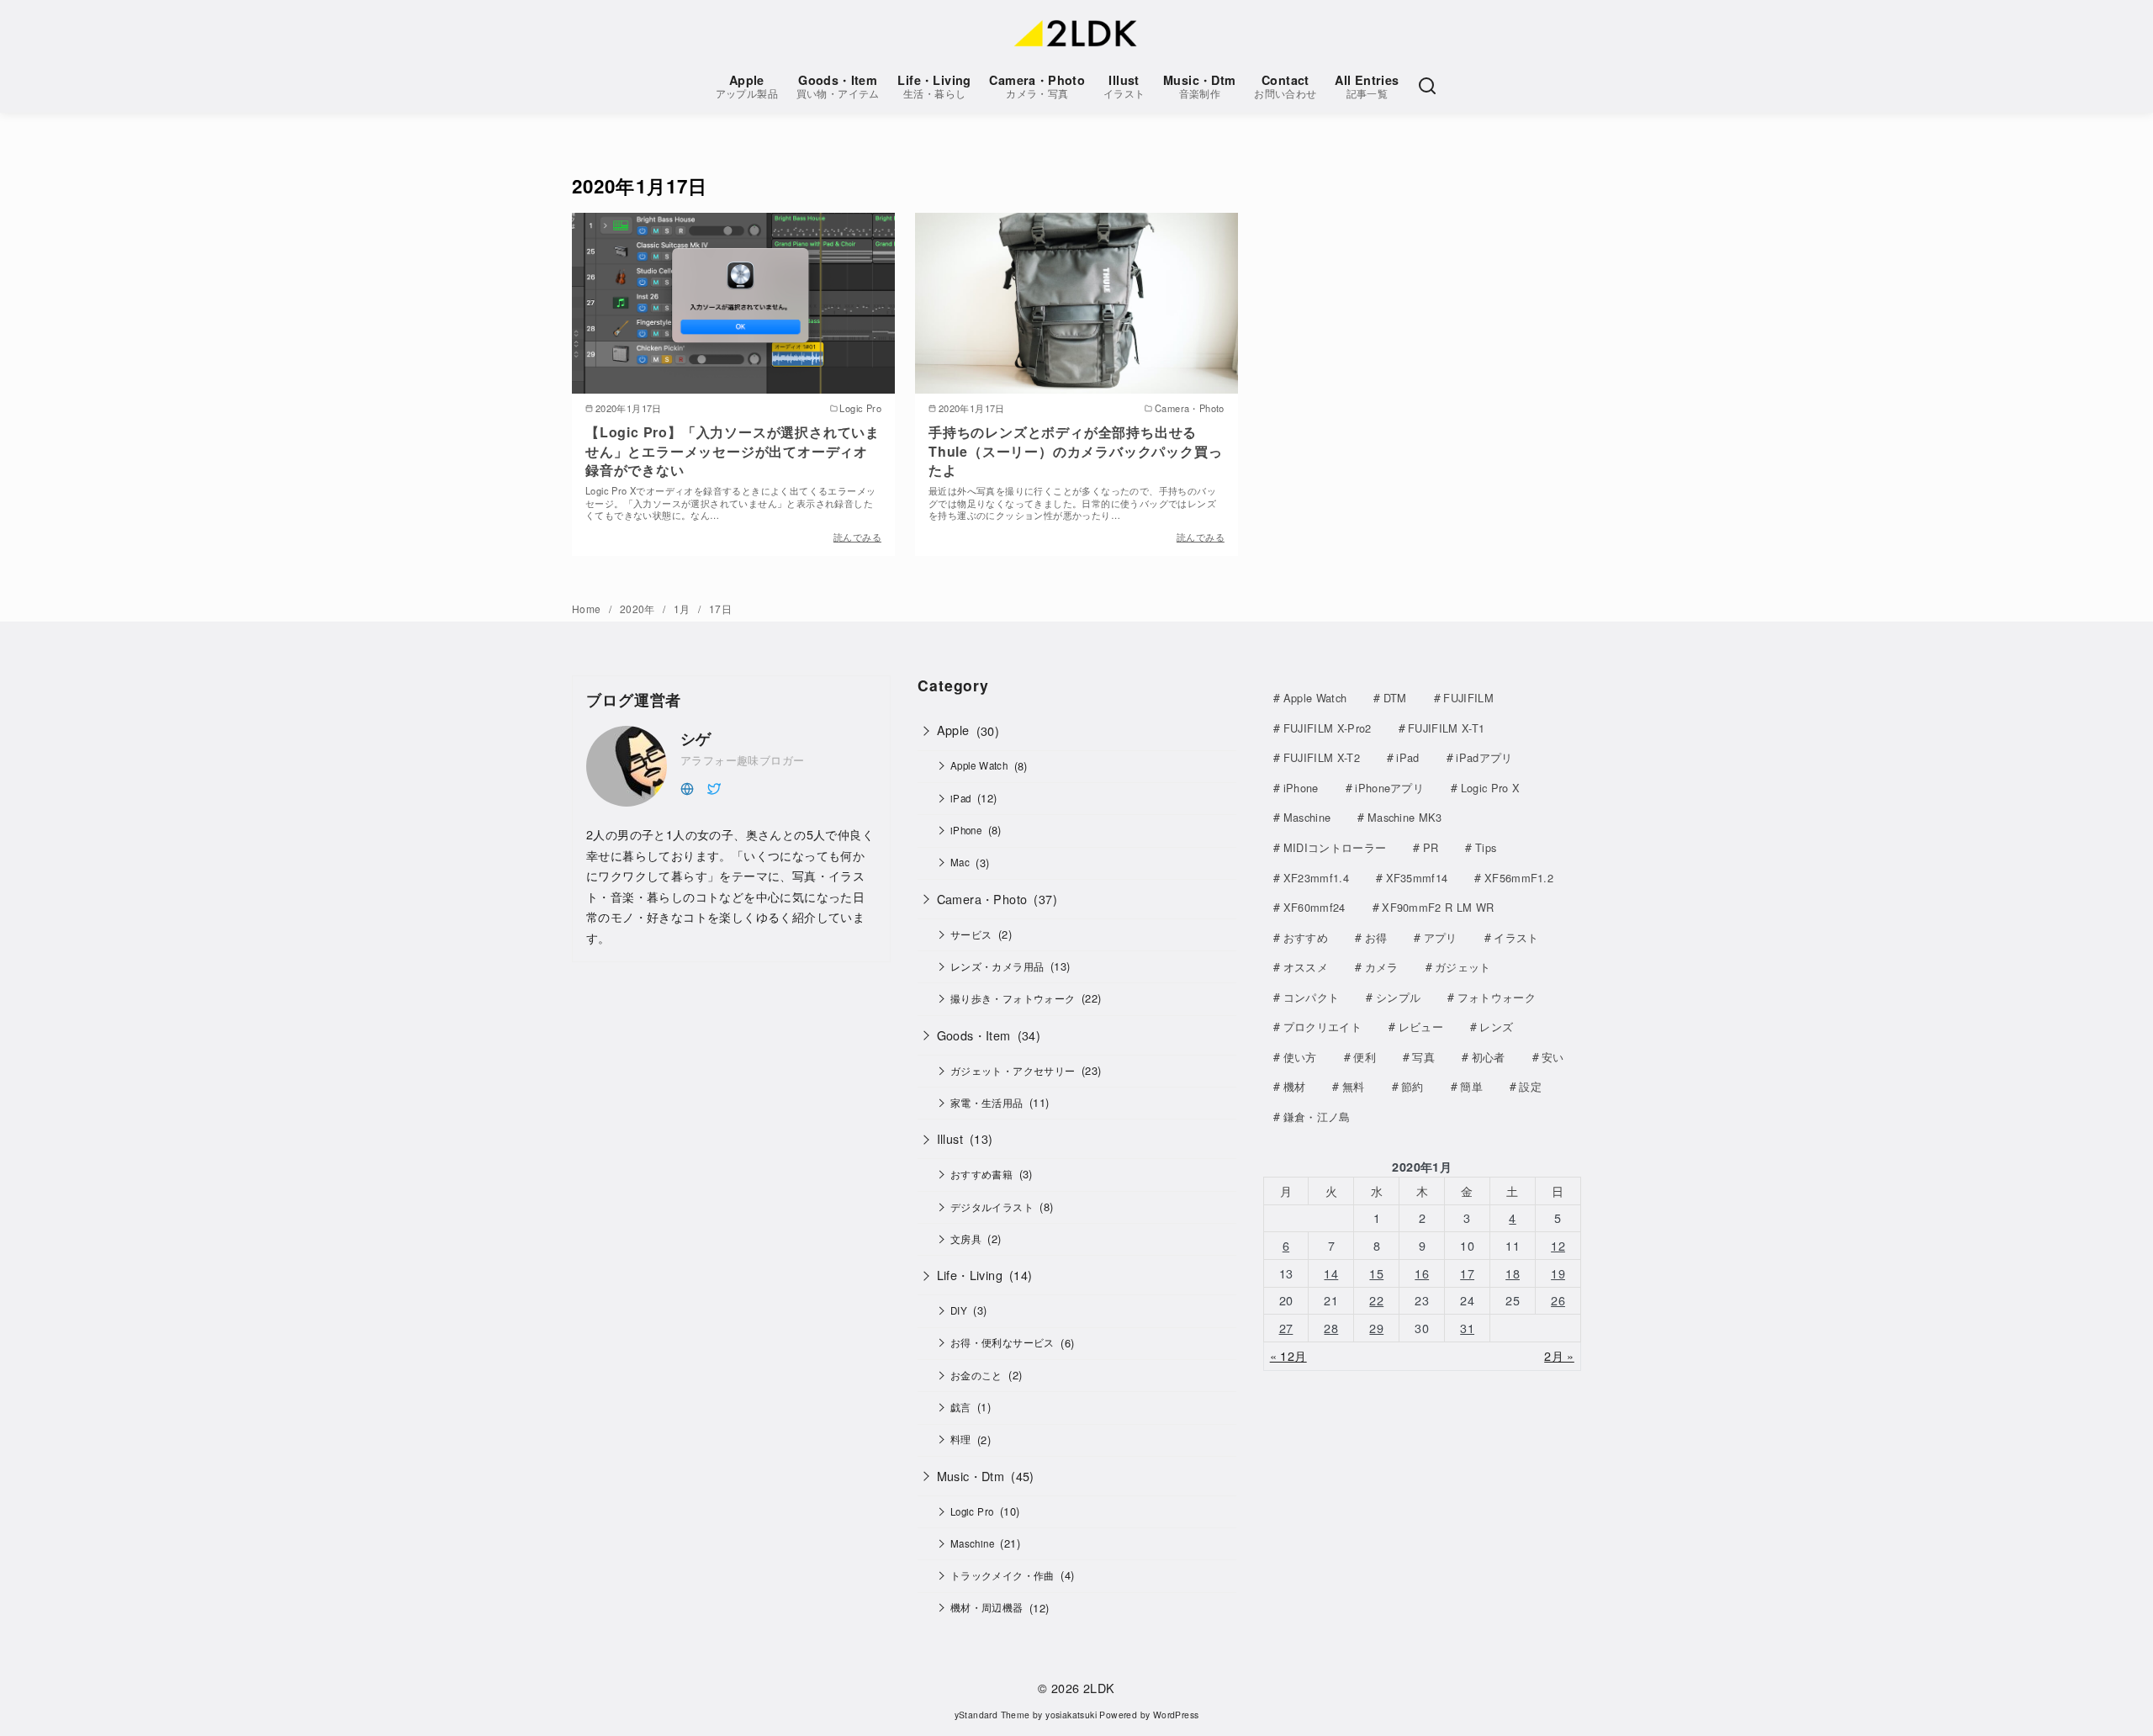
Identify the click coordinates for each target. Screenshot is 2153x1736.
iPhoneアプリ (1389, 788)
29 (1376, 1328)
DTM (1395, 698)
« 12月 (1288, 1355)
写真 (1423, 1057)
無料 (1354, 1086)
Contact (1285, 86)
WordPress (1176, 1715)
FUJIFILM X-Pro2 (1328, 728)
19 (1558, 1273)
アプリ (1441, 937)
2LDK (1099, 1688)
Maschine (972, 1543)
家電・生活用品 (987, 1103)
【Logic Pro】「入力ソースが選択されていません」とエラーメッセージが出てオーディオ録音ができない (733, 451)
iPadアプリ (1484, 757)
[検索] (1427, 86)
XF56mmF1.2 (1519, 878)
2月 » (1559, 1355)
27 (1286, 1328)
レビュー (1421, 1027)
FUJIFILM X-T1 (1446, 728)
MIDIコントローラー (1335, 847)
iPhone (966, 830)
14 (1331, 1273)
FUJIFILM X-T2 (1322, 757)
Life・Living (934, 86)
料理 (961, 1439)
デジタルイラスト (992, 1207)
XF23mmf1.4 (1316, 878)
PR (1431, 847)
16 (1422, 1273)
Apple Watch (979, 765)
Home (588, 609)
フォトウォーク (1497, 997)
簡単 (1471, 1086)
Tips (1486, 847)
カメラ (1382, 967)
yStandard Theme (992, 1715)
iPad (961, 798)
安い (1553, 1057)
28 (1331, 1328)
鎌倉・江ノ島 (1317, 1117)
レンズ (1496, 1027)
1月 (683, 609)
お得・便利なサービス (1002, 1342)
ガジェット (1463, 967)
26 (1558, 1300)
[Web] (687, 787)
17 (1467, 1273)
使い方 (1300, 1057)
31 (1467, 1328)
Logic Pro (972, 1511)
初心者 (1489, 1057)
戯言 (961, 1407)
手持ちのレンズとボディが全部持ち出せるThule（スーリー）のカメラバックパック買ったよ (1075, 451)
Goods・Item (838, 86)
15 (1376, 1273)
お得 (1376, 937)
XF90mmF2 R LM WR (1438, 907)
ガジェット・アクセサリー (1013, 1071)
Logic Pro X (1491, 788)
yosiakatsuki (1071, 1715)
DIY (959, 1310)
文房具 (966, 1239)
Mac (960, 862)
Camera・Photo (1037, 86)
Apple (747, 86)
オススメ (1306, 967)
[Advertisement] (731, 1107)
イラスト (1516, 937)
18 (1513, 1273)
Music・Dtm (1200, 86)
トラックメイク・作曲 (1002, 1575)
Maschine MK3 (1405, 817)
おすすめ (1306, 937)
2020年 (639, 609)
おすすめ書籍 (981, 1174)
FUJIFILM (1468, 698)
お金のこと (976, 1375)
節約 (1412, 1086)
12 (1558, 1245)
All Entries (1367, 86)
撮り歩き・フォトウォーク (1013, 998)
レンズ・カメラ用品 (997, 966)
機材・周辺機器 (987, 1607)
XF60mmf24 (1315, 907)
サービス (971, 934)
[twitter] (714, 787)
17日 (720, 609)
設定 (1530, 1086)
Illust (1124, 86)
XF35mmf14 (1417, 878)
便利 (1365, 1057)
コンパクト (1312, 997)
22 (1376, 1300)
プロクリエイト (1322, 1027)
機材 (1295, 1086)
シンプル (1398, 997)
